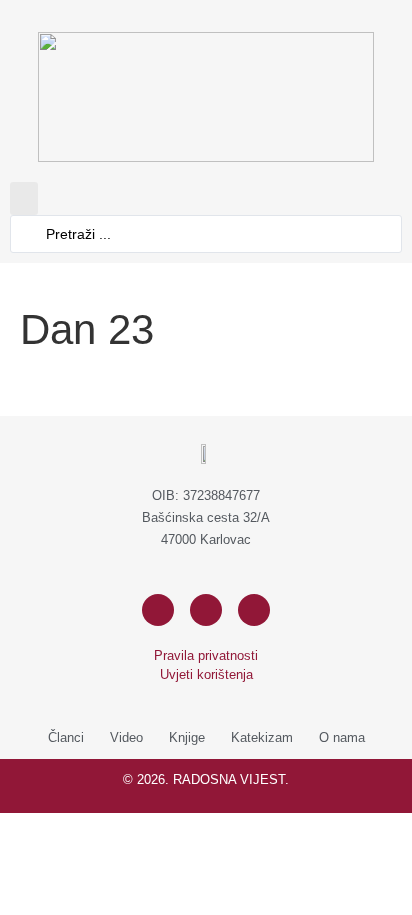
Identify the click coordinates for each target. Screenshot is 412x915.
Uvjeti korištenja (206, 674)
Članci (66, 737)
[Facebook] (158, 610)
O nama (342, 737)
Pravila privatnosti (206, 655)
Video (126, 737)
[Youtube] (254, 610)
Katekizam (262, 737)
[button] (24, 198)
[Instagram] (206, 610)
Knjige (187, 737)
